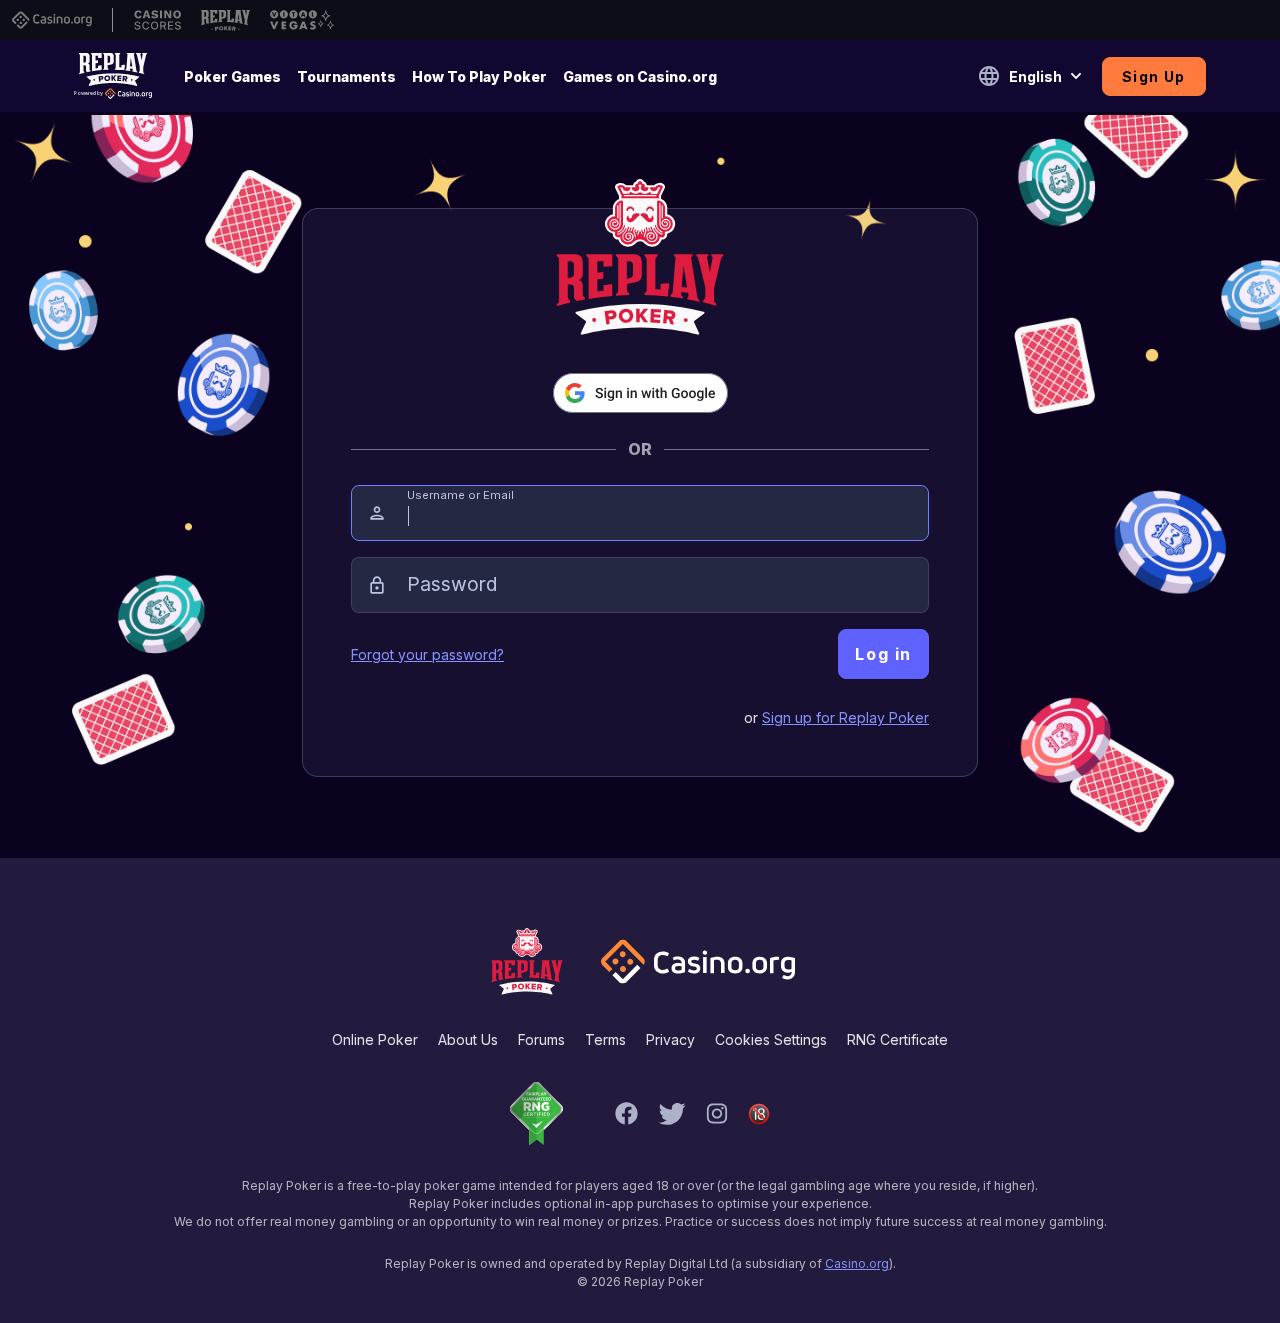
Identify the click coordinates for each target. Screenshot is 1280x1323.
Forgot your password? (427, 654)
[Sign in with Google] (640, 393)
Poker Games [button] (232, 76)
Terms (605, 1039)
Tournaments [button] (346, 76)
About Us (468, 1039)
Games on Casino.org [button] (640, 76)
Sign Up (1154, 76)
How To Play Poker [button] (479, 76)
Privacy (670, 1039)
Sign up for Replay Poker (845, 717)
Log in (883, 654)
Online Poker (375, 1039)
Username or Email (460, 495)
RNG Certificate (897, 1039)
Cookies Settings (771, 1039)
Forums (541, 1039)
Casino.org (857, 1263)
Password (452, 584)
